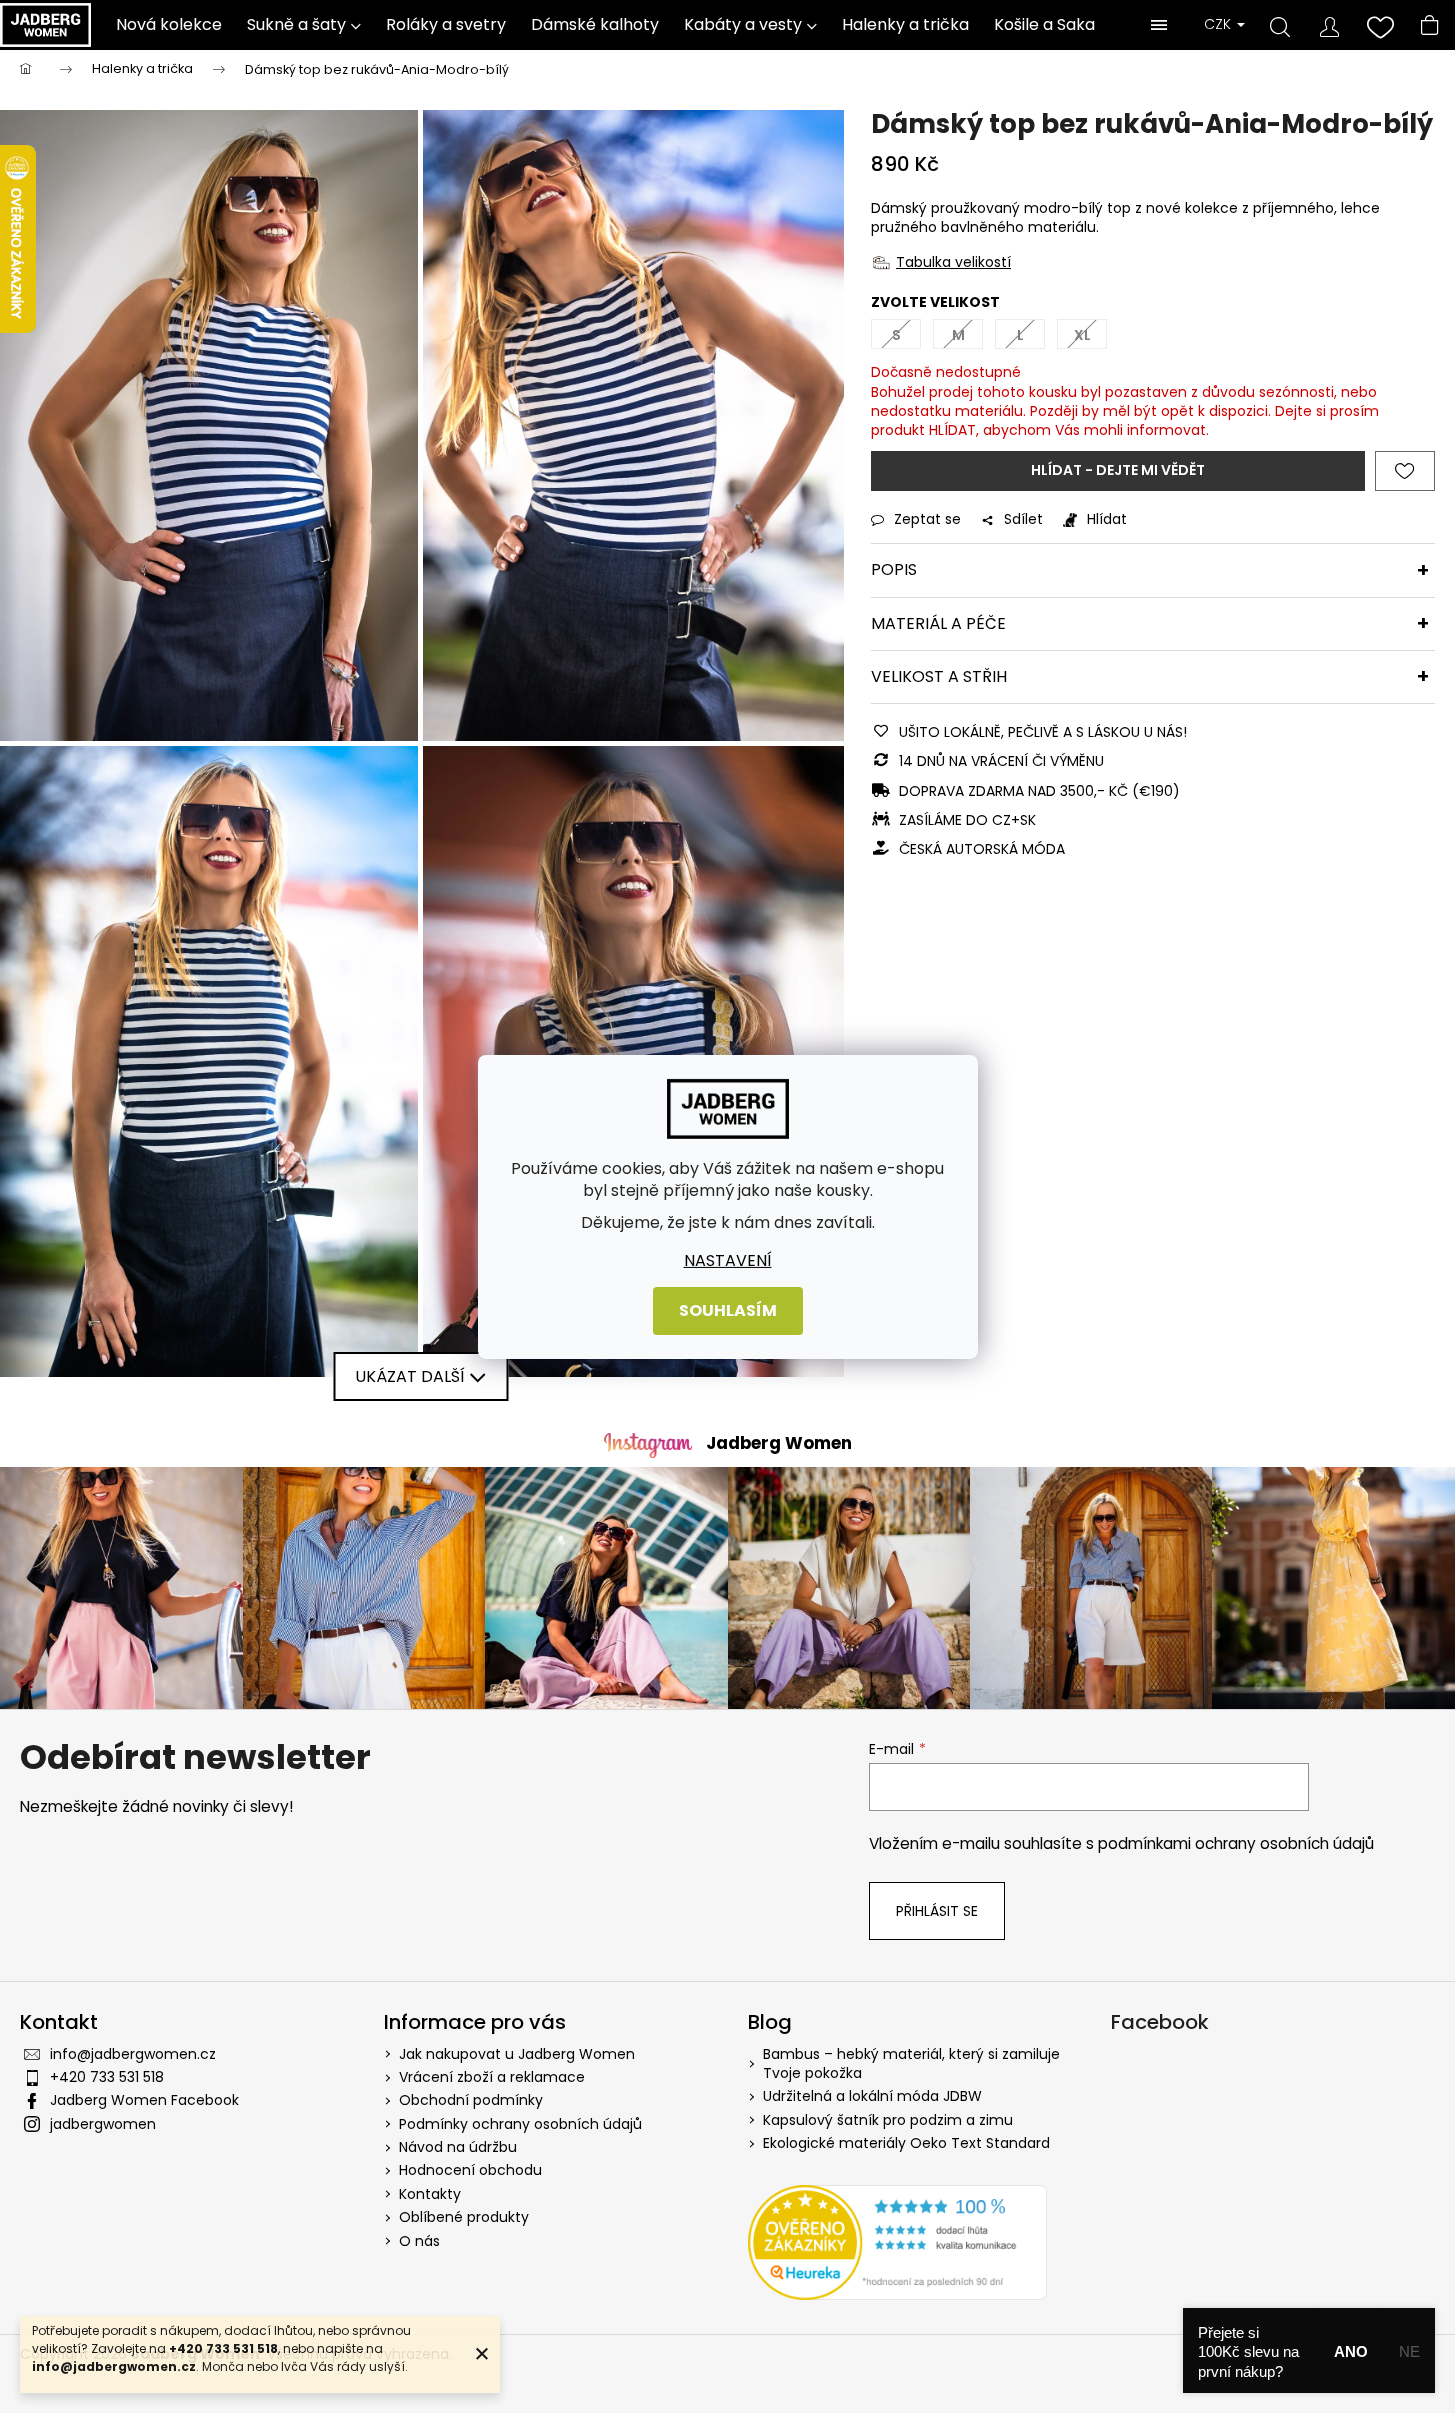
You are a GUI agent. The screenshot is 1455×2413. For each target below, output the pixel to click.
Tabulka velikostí (953, 262)
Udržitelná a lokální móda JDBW (872, 2096)
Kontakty (430, 2194)
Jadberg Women (779, 1443)
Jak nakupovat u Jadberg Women (517, 2054)
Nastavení (728, 1260)
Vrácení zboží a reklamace (492, 2077)
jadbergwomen (103, 2124)
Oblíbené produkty (464, 2217)
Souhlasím (728, 1310)
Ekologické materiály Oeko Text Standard (906, 2143)
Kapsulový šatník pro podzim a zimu (888, 2120)
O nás (419, 2241)
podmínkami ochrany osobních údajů (1236, 1843)
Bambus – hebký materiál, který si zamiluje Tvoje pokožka (911, 2064)
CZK (1219, 24)
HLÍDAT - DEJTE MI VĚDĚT (1118, 470)
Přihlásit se (937, 1911)
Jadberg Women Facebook (144, 2100)
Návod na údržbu (458, 2147)
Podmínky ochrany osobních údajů (520, 2124)
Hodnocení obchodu (470, 2170)
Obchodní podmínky (471, 2100)
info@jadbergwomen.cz (133, 2054)
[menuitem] (169, 25)
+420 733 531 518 (107, 2077)
